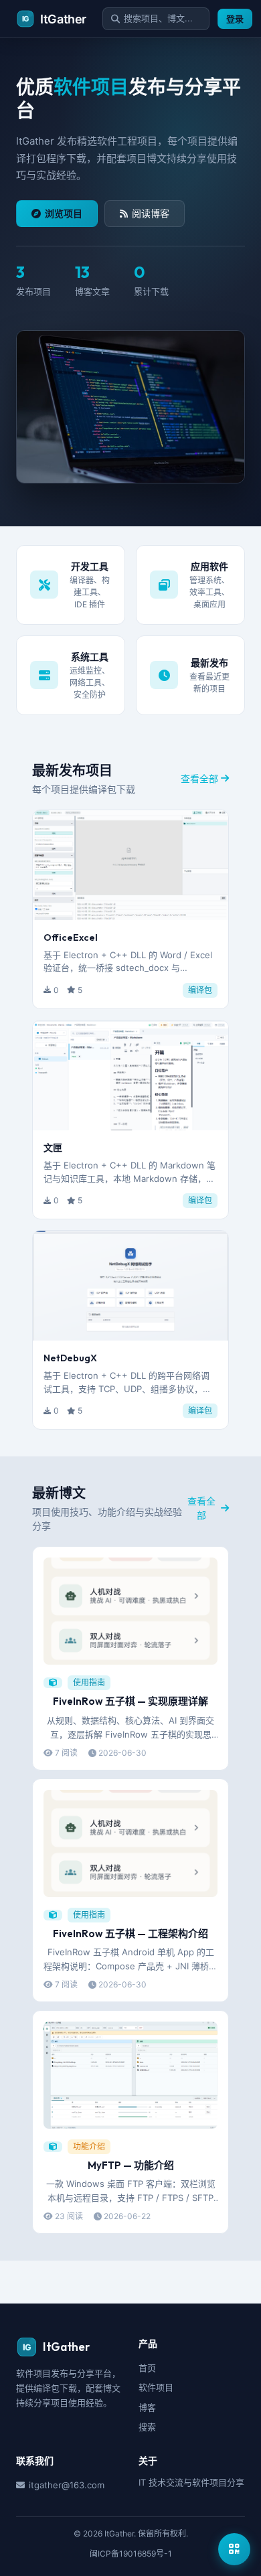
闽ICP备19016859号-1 (131, 2554)
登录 (235, 19)
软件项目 (156, 2387)
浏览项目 (64, 213)
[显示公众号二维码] (234, 2549)
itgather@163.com (67, 2485)
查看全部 (199, 778)
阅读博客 (151, 213)
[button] (130, 909)
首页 (147, 2368)
